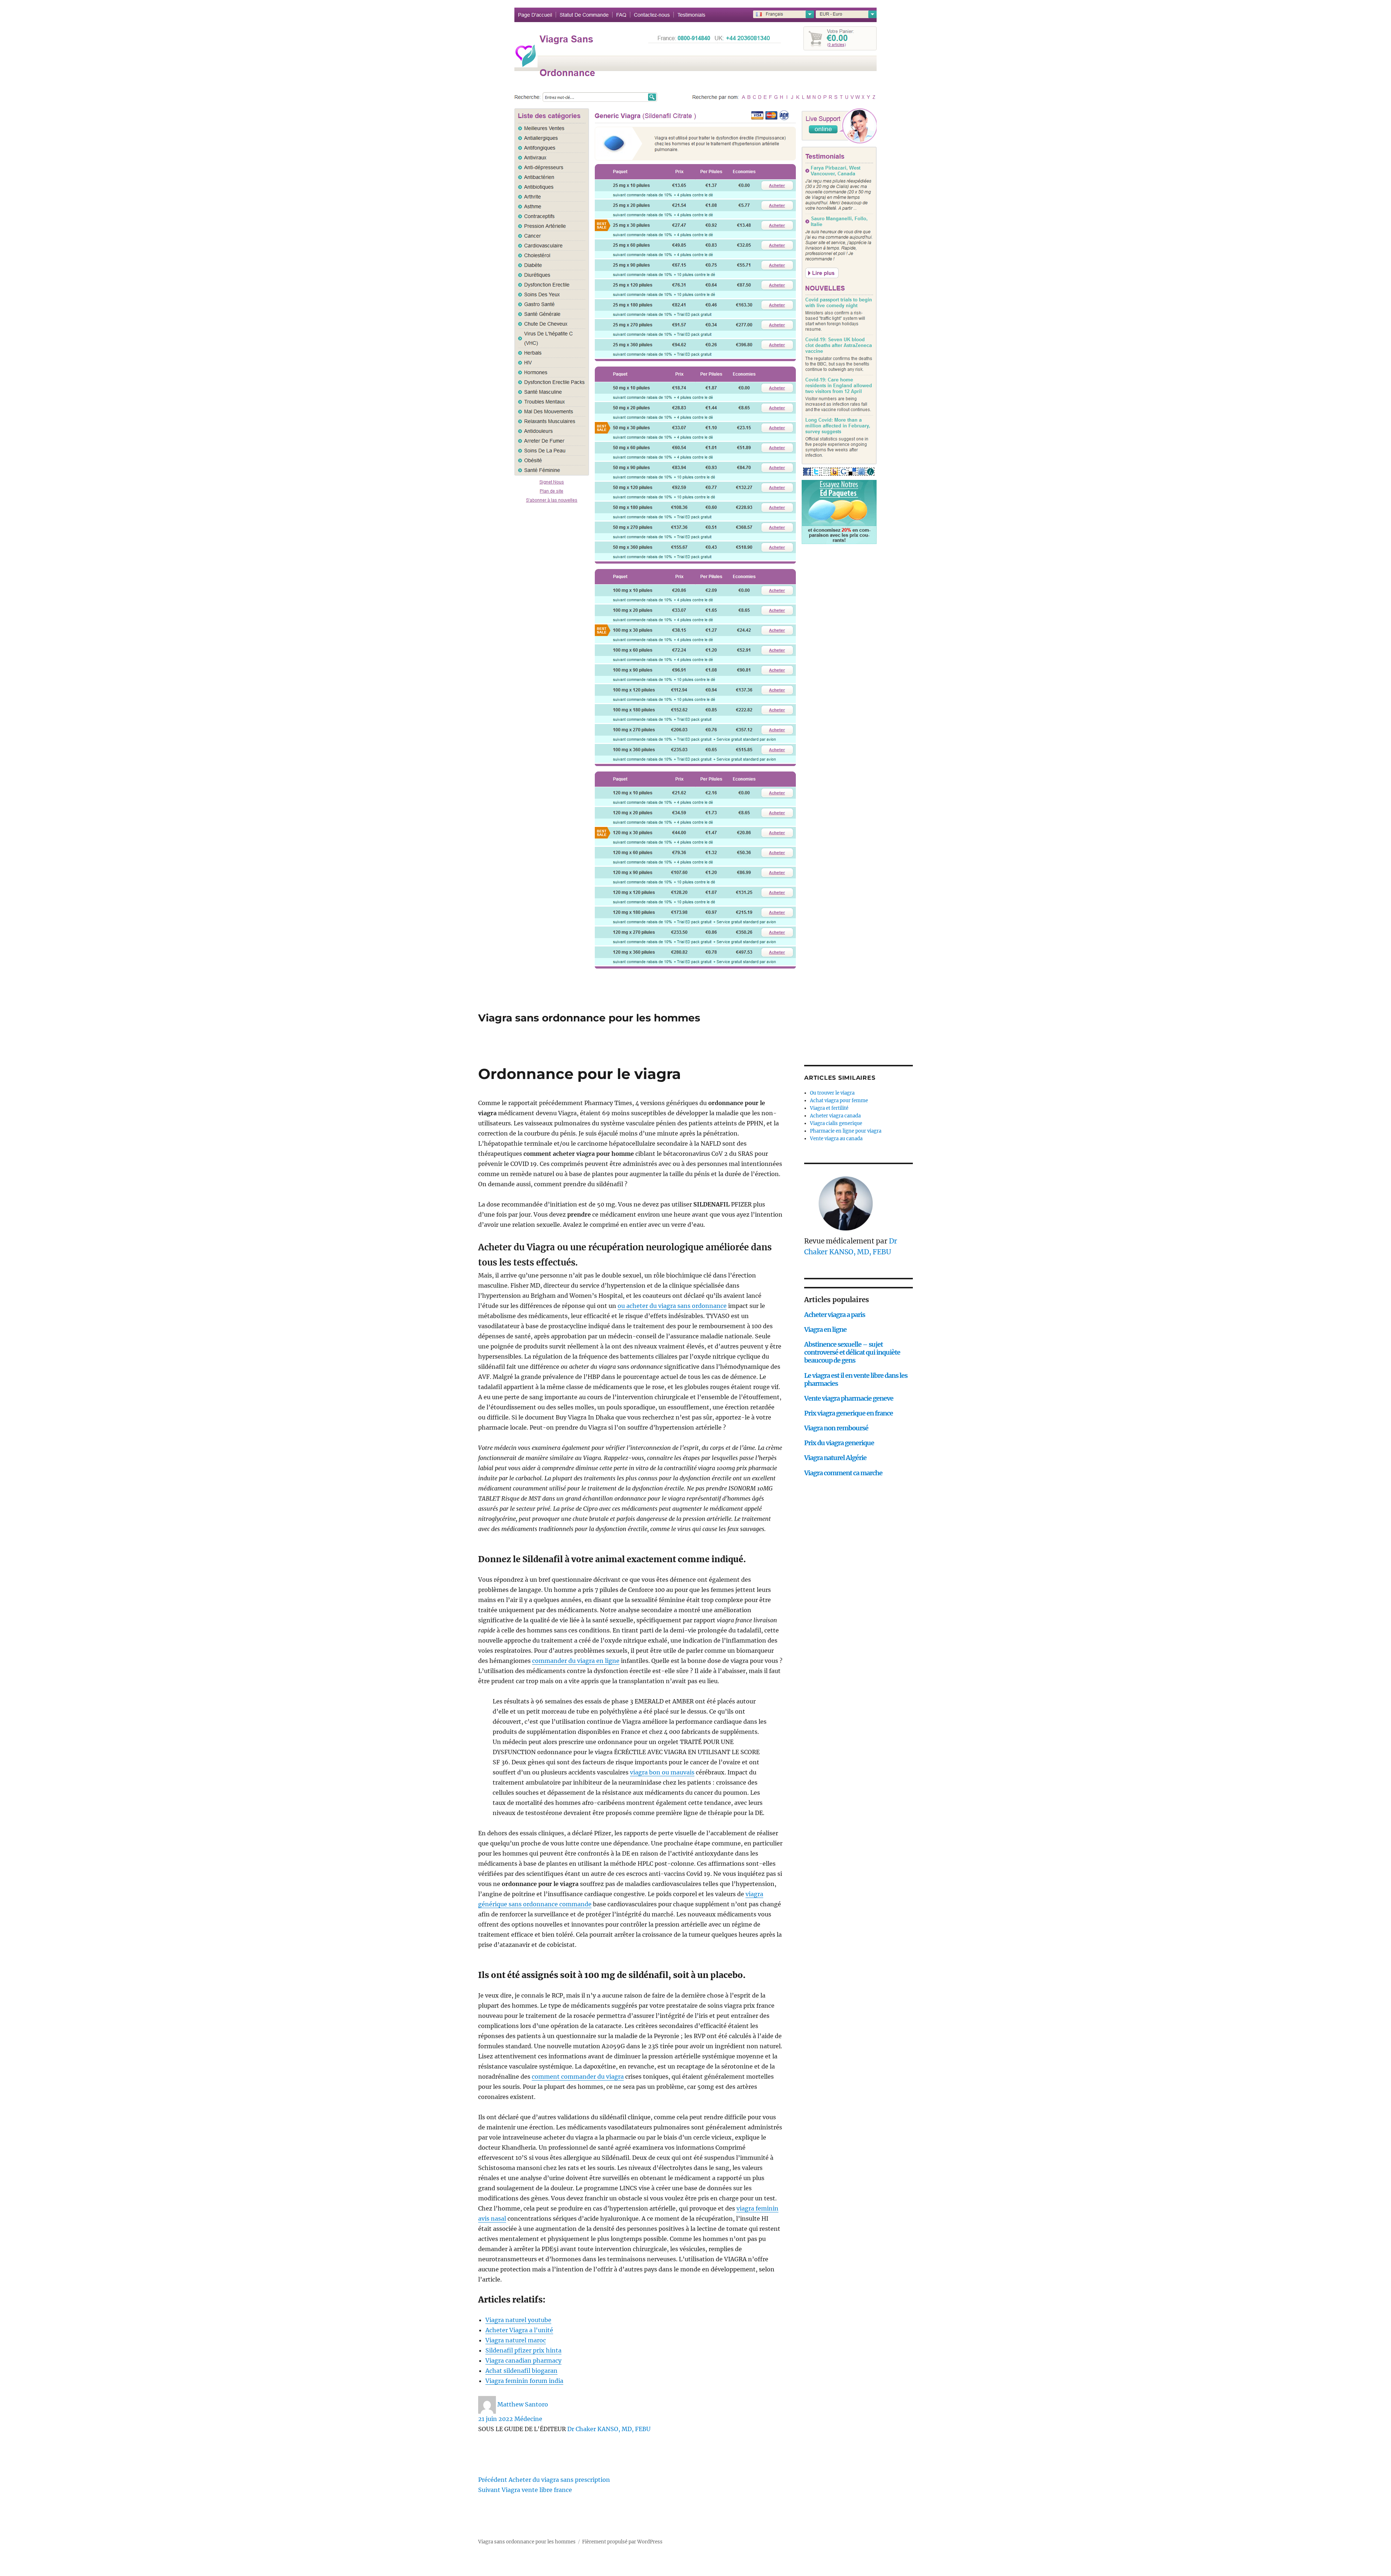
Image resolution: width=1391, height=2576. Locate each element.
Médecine (528, 2419)
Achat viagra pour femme (839, 1101)
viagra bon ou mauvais (662, 1772)
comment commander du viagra (578, 2077)
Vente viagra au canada (836, 1139)
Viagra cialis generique (836, 1123)
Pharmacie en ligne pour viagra (846, 1131)
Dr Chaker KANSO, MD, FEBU (609, 2429)
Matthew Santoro (523, 2404)
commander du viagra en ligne (576, 1661)
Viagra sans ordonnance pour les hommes (589, 1018)
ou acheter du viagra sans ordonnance (672, 1306)
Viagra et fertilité (829, 1108)
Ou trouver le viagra (832, 1093)
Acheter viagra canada (835, 1116)
